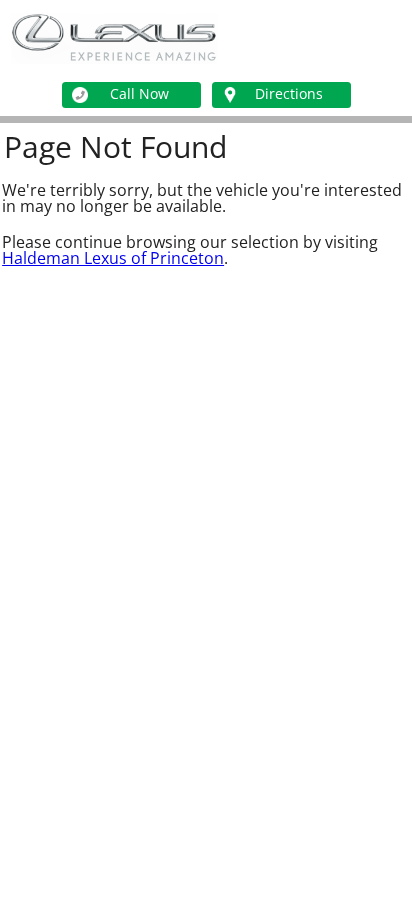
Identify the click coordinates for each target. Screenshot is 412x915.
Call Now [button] (139, 93)
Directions (289, 93)
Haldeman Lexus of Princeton (113, 258)
